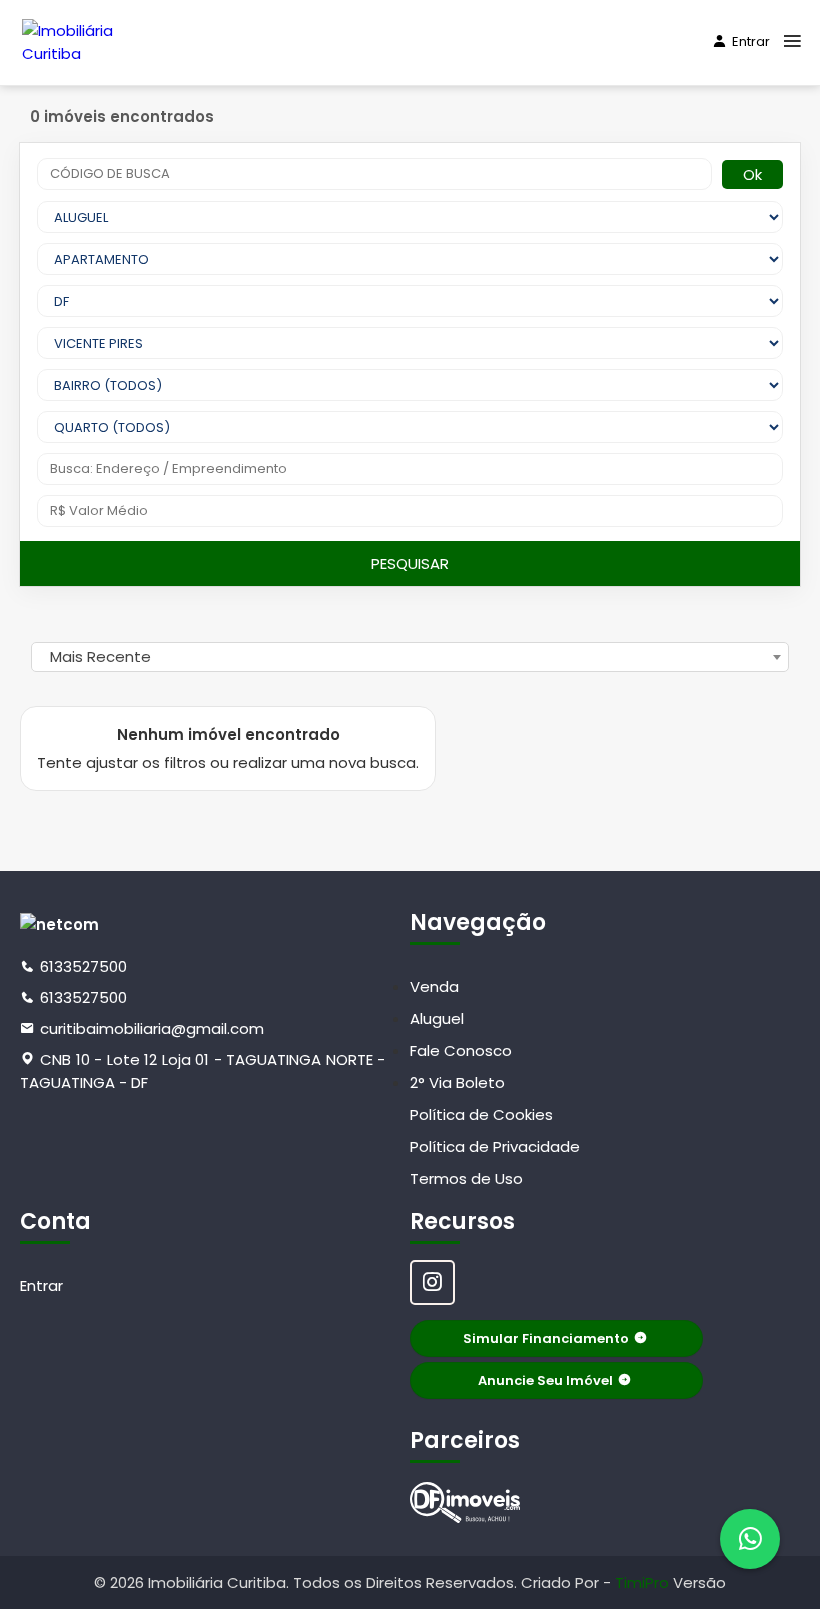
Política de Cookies (481, 1114)
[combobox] (410, 657)
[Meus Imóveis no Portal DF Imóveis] (465, 1502)
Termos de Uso (466, 1178)
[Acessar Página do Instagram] (432, 1282)
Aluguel (437, 1018)
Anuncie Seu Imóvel (545, 1380)
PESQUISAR (410, 563)
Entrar (751, 41)
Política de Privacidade (495, 1146)
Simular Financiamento (546, 1338)
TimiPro (644, 1582)
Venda (434, 986)
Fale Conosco (461, 1050)
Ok (752, 174)
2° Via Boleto (457, 1082)
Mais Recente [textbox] (100, 656)
